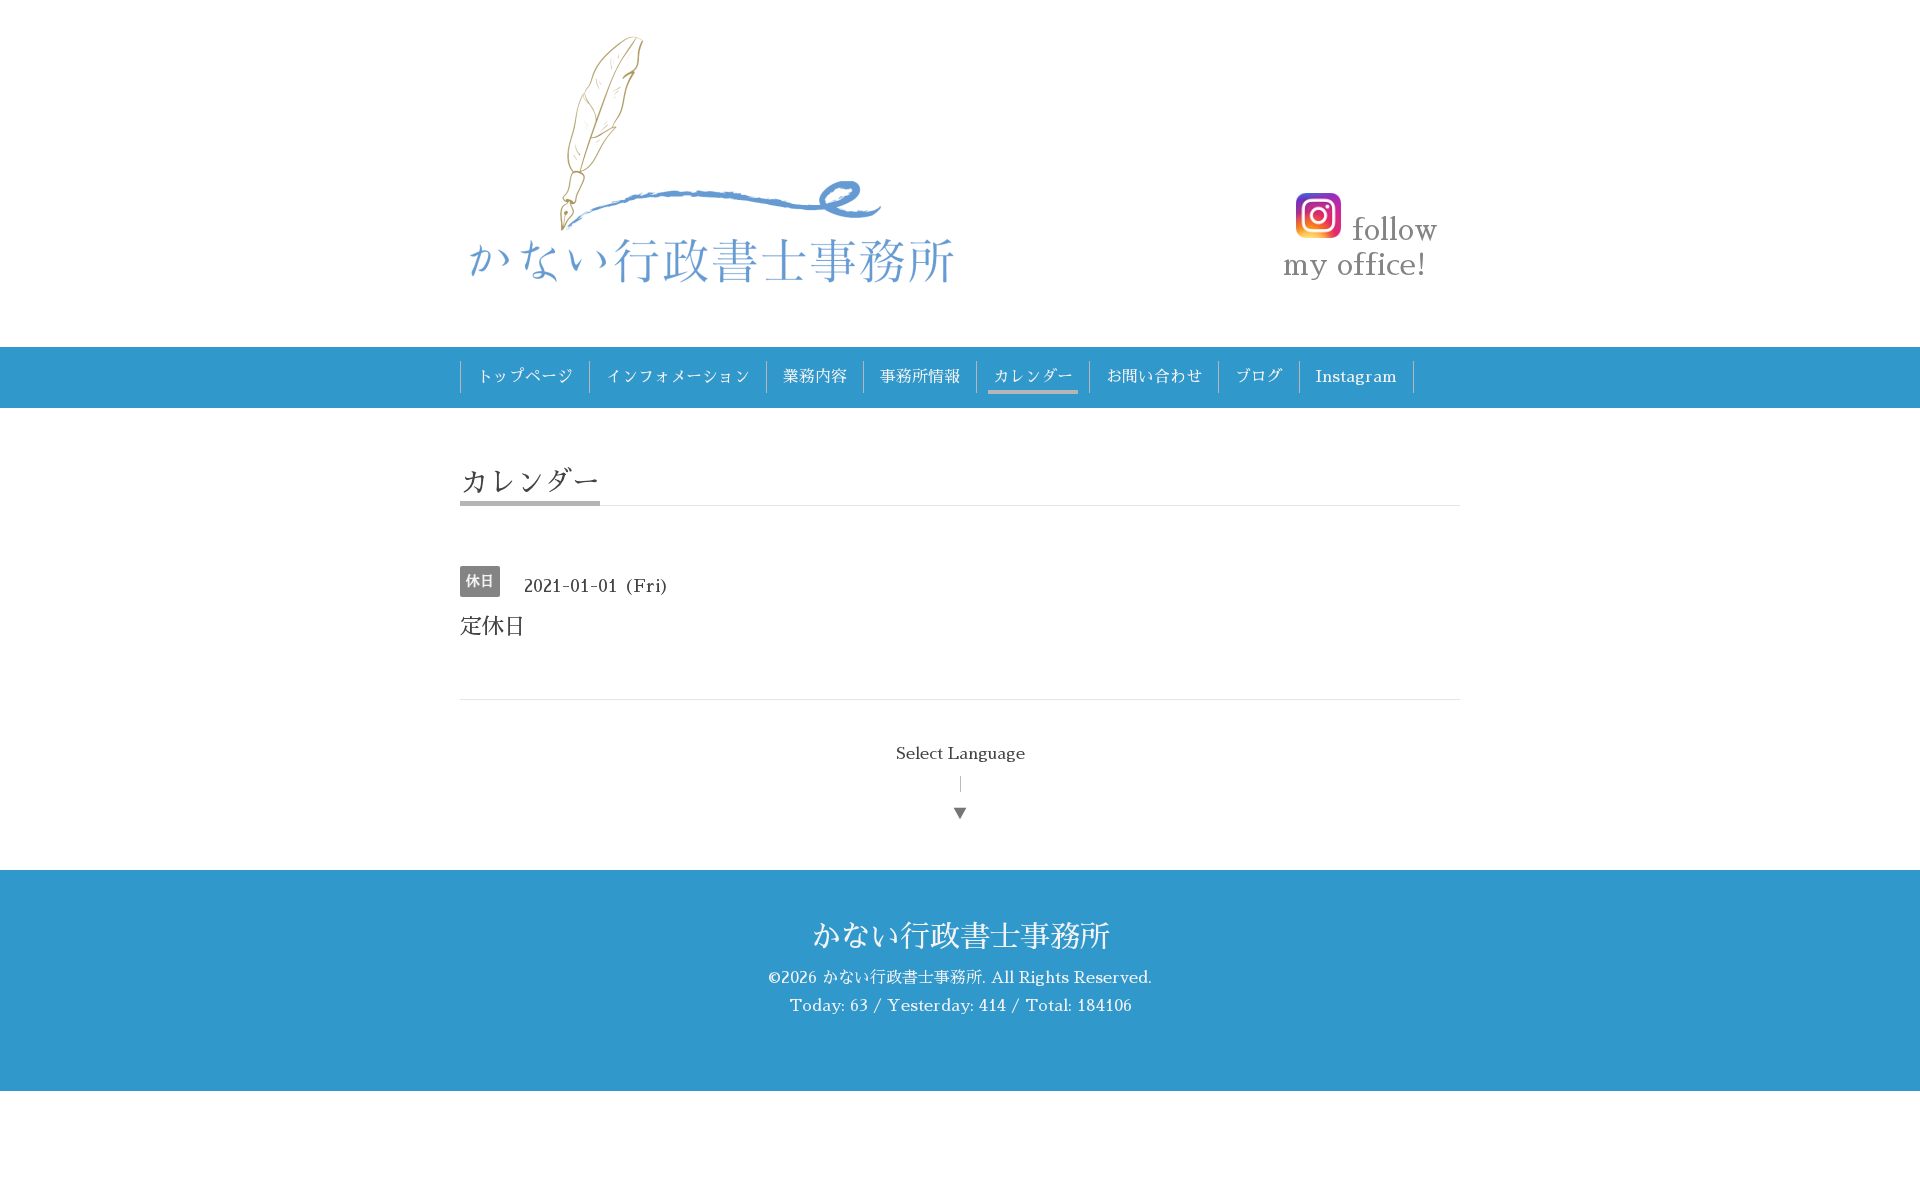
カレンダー (1033, 377)
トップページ (525, 377)
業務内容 (815, 377)
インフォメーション (678, 377)
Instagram (1356, 377)
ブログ (1259, 377)
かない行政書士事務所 (960, 937)
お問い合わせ (1154, 377)
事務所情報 (920, 377)
